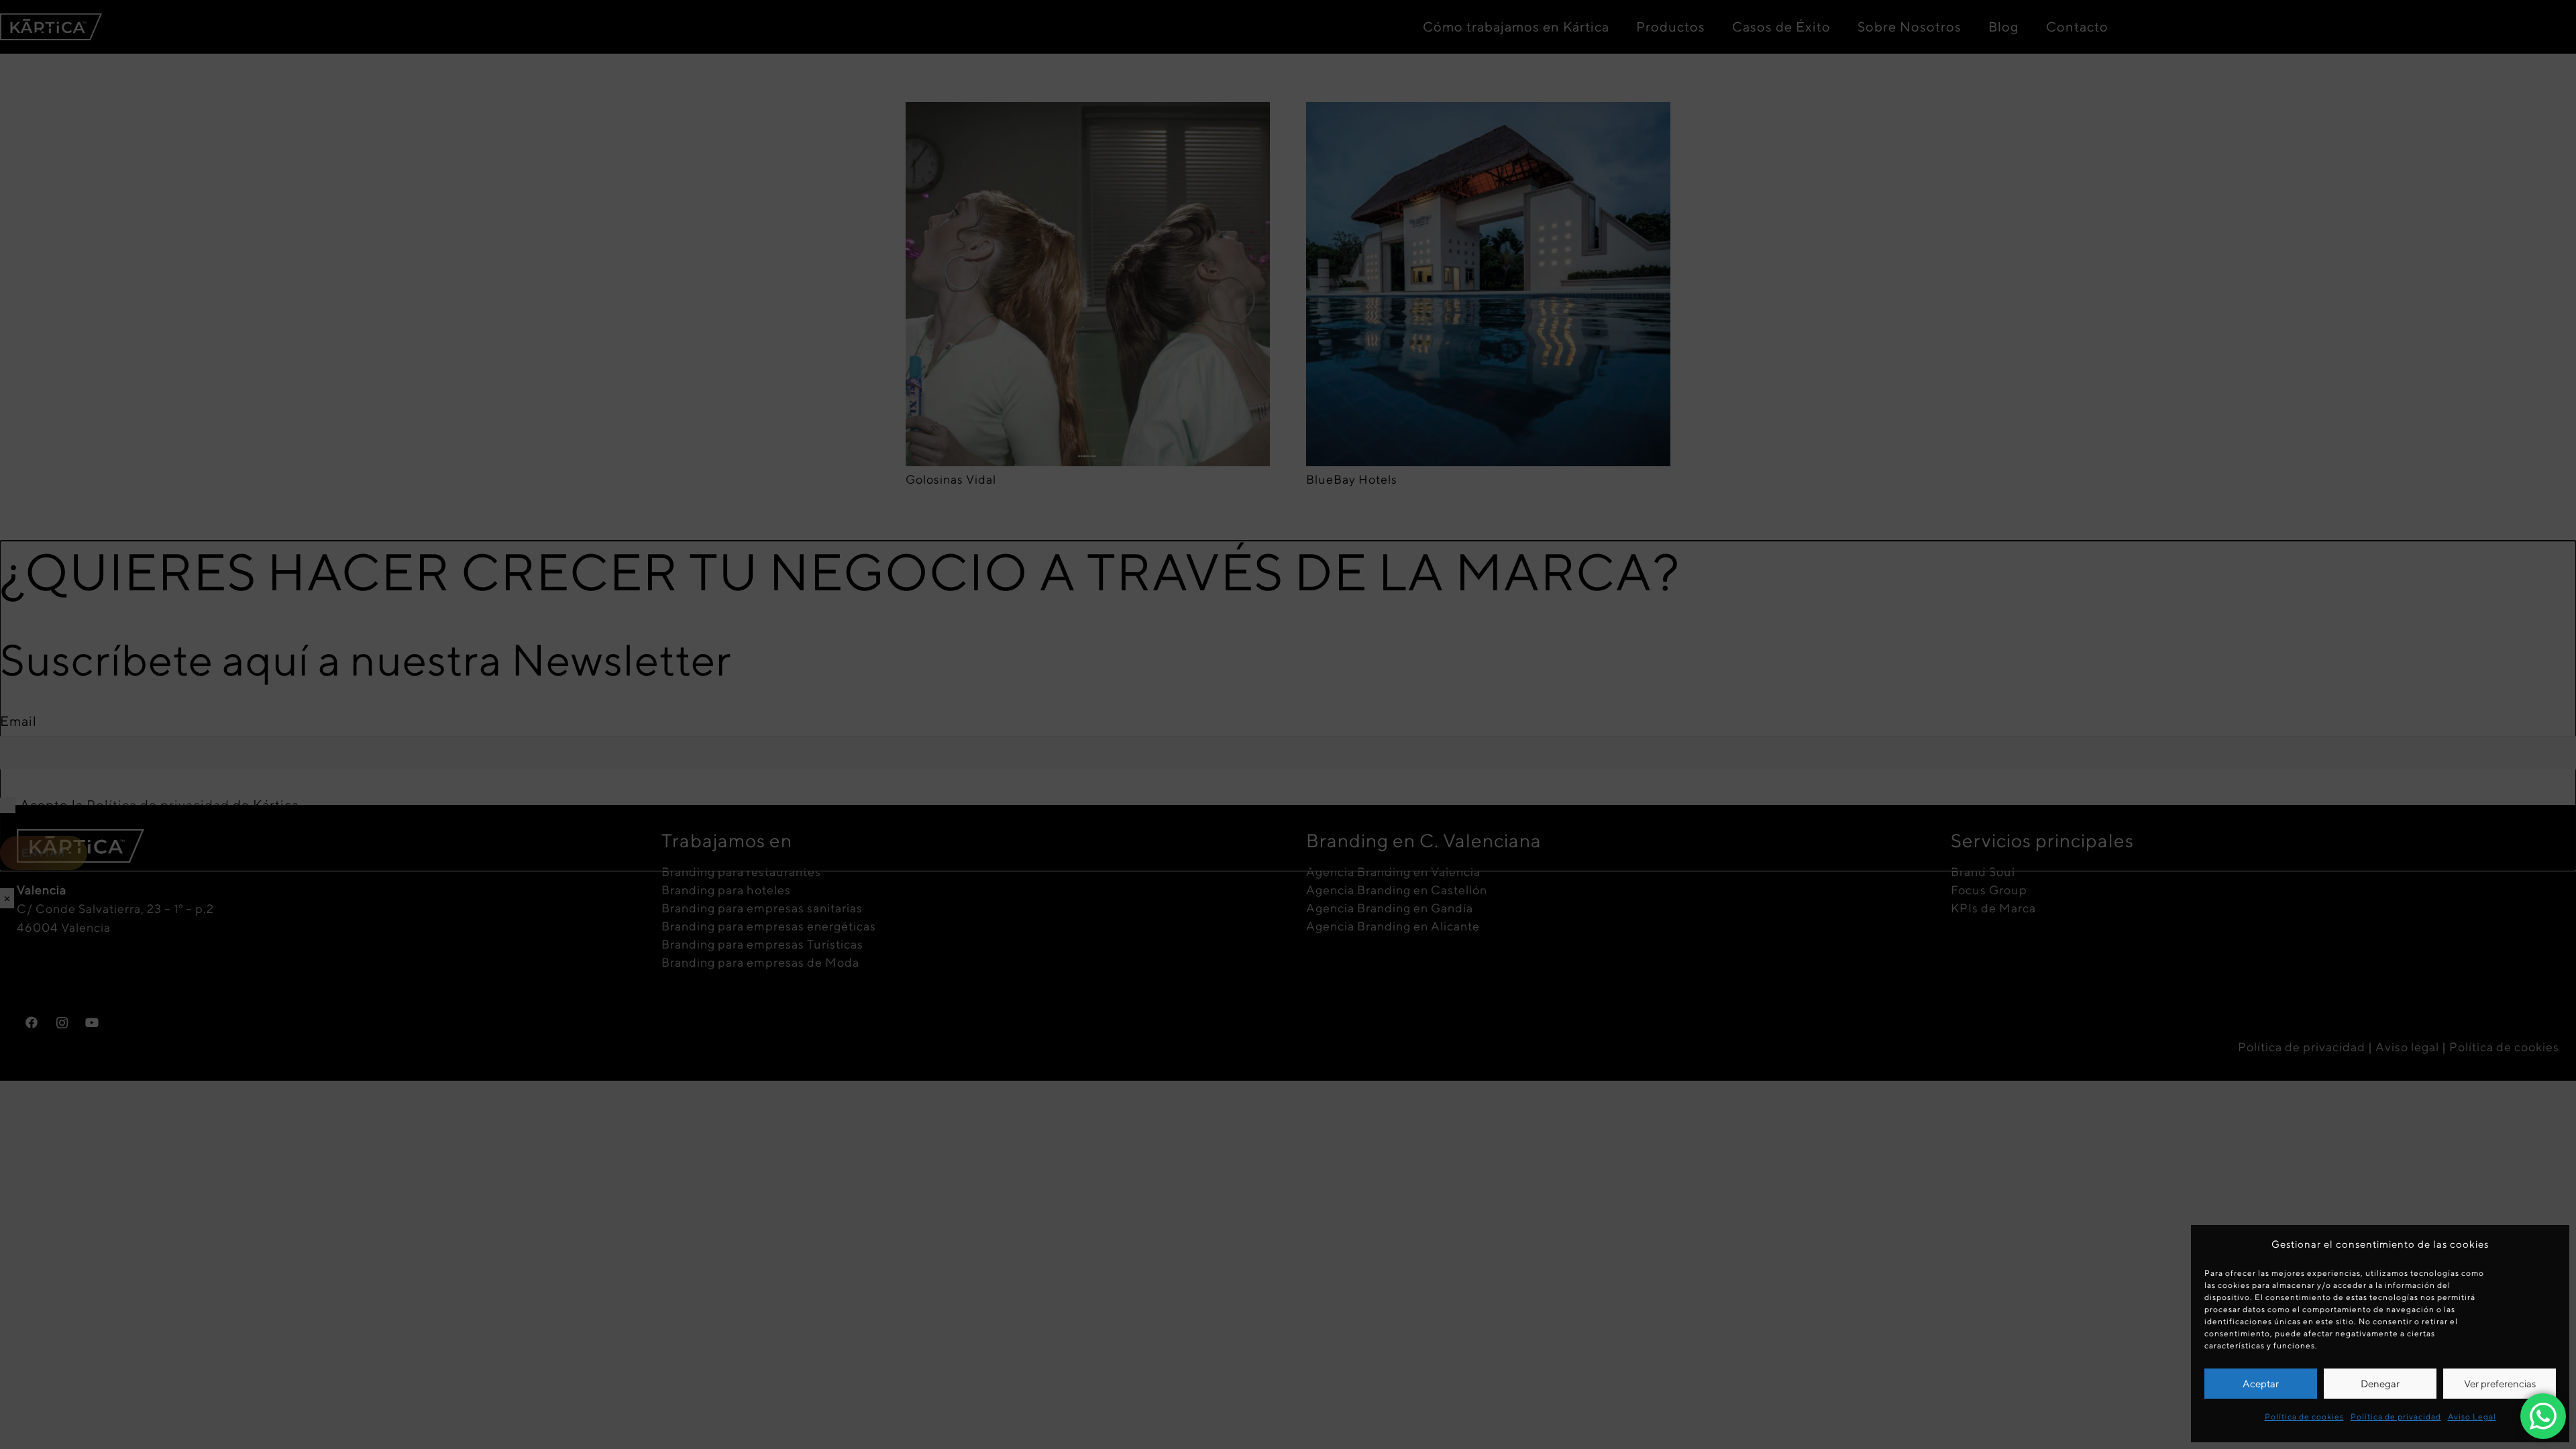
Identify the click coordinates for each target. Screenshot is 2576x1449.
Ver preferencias (2500, 1384)
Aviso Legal (2472, 1416)
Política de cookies (2304, 1416)
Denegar (2380, 1384)
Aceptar (2261, 1384)
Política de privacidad (2396, 1416)
